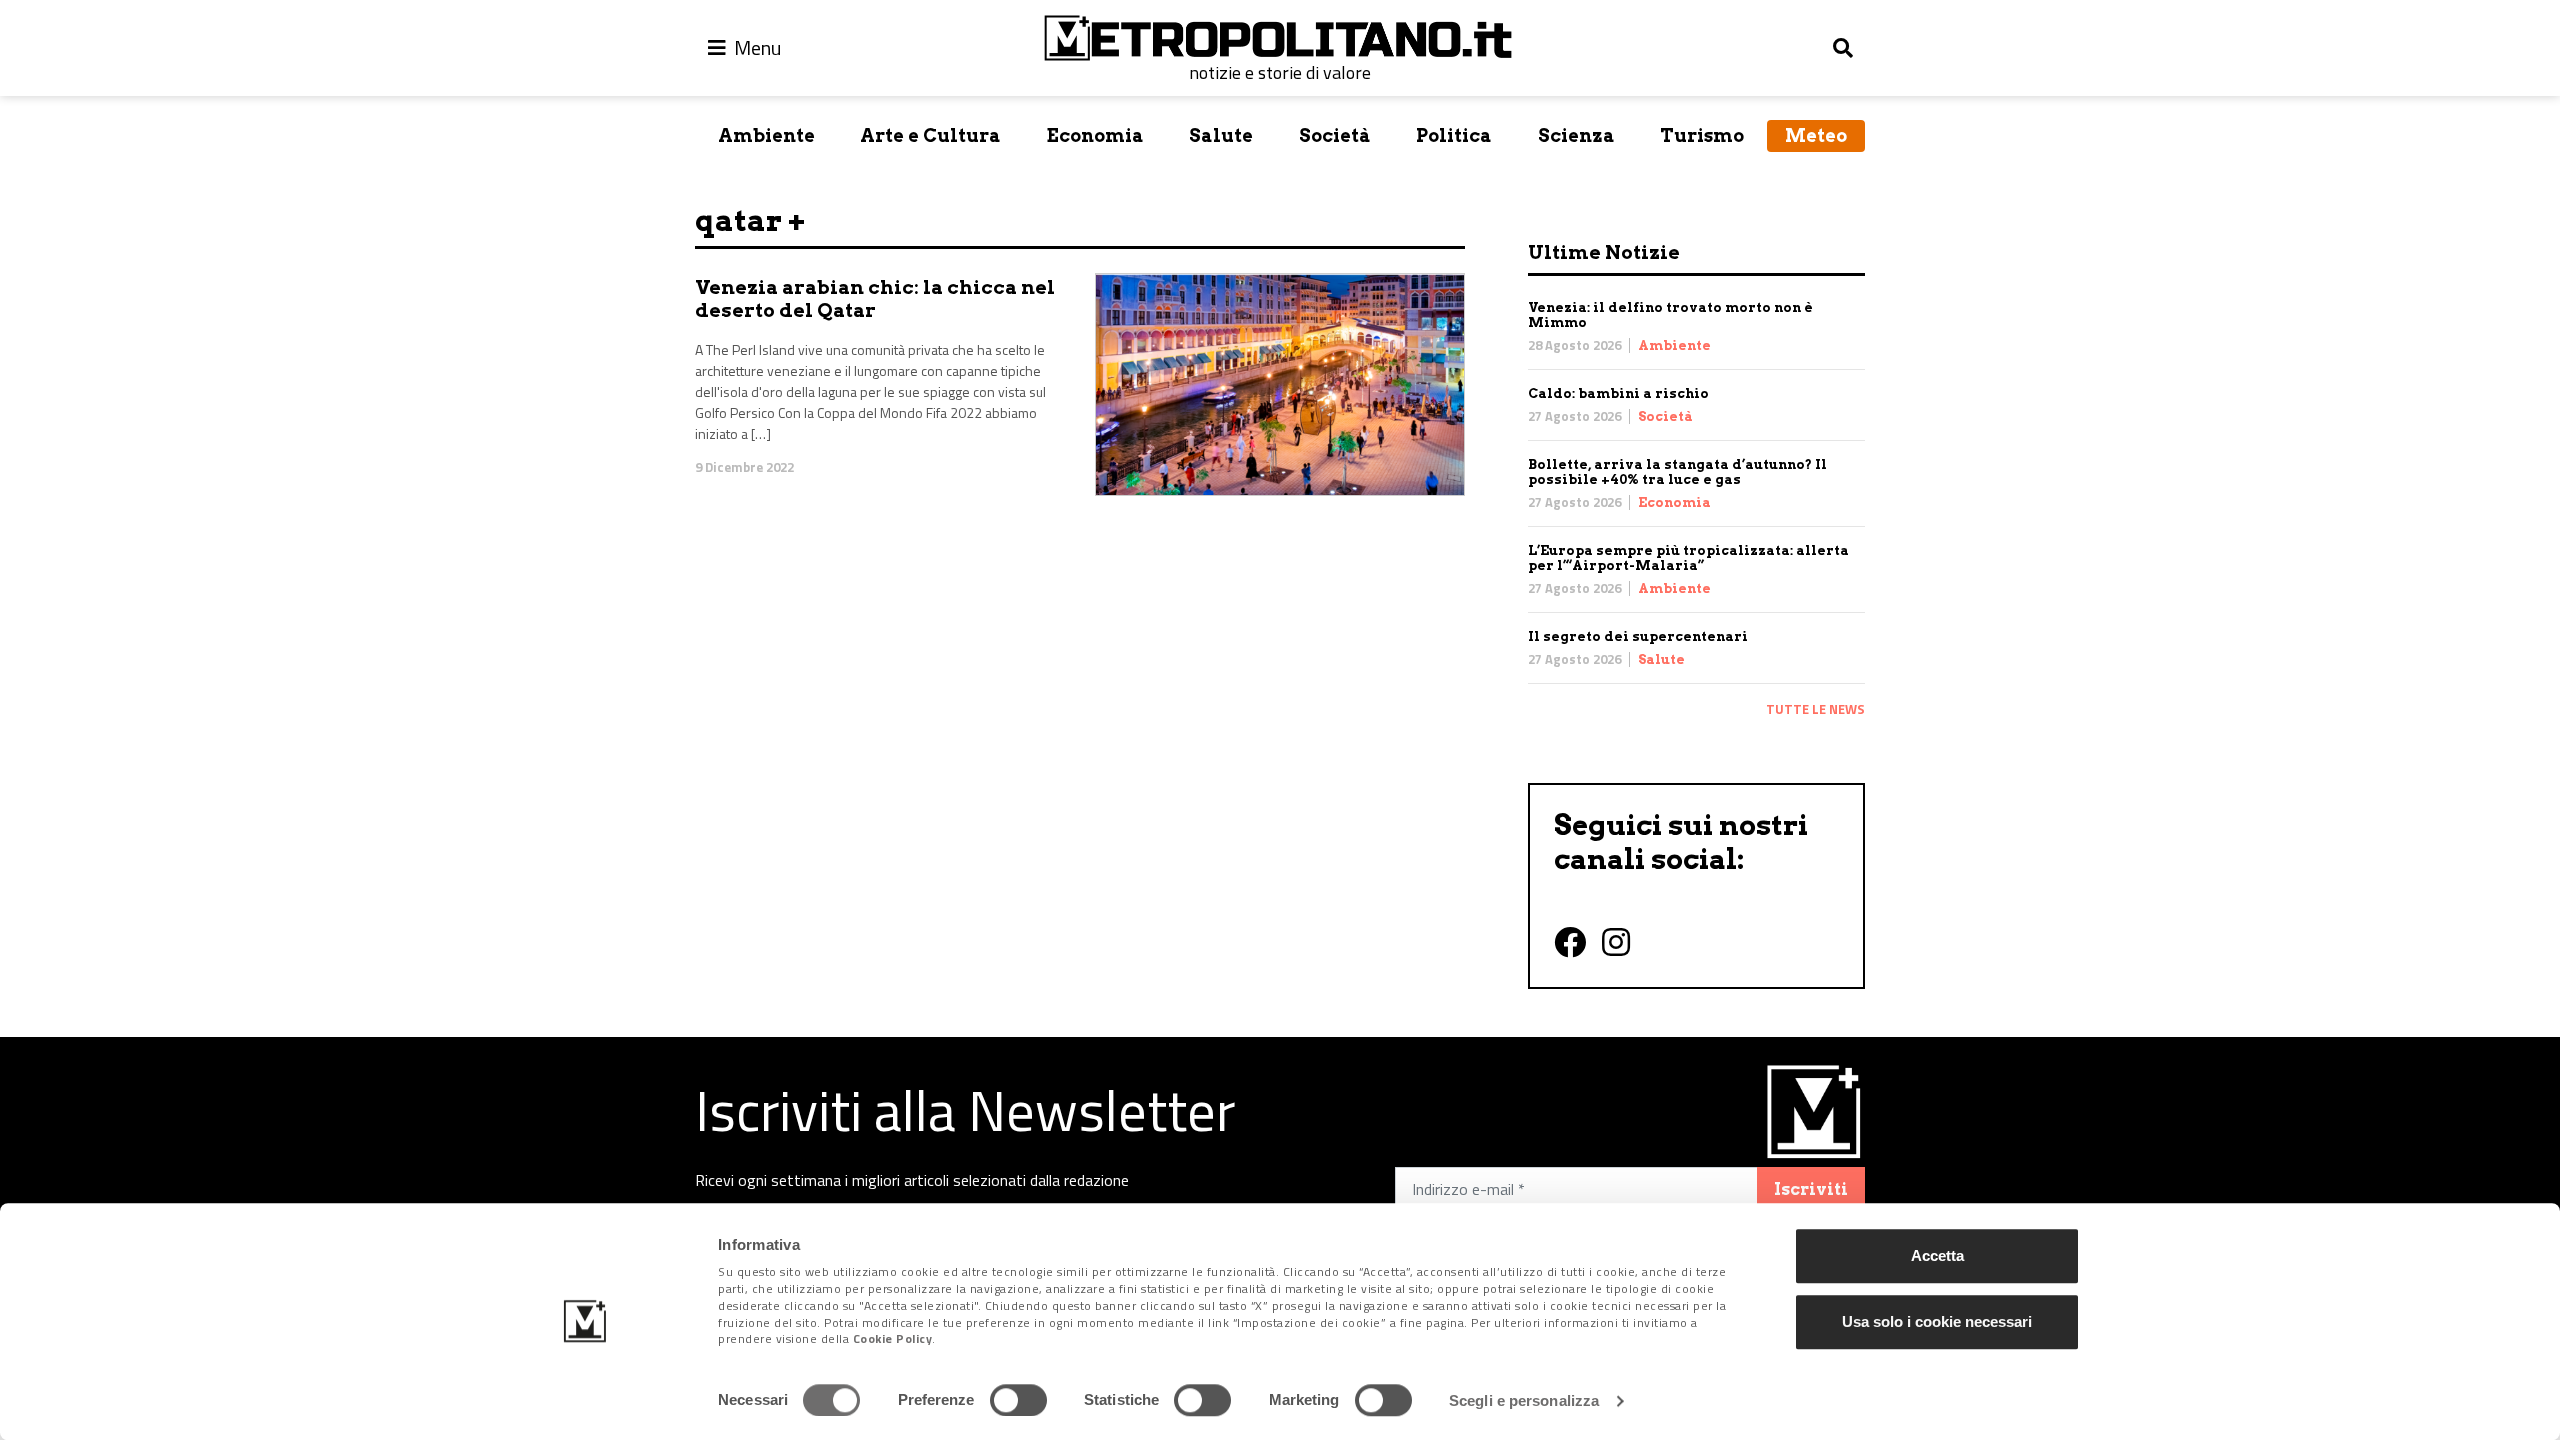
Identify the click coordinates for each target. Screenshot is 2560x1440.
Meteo (1816, 135)
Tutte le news (1815, 709)
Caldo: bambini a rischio (1618, 393)
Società (1335, 135)
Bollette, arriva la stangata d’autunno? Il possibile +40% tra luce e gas (1677, 472)
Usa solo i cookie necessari (1937, 1321)
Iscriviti (1811, 1189)
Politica (1454, 135)
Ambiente (766, 135)
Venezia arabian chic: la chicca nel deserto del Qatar (875, 299)
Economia (1095, 135)
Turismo (1702, 135)
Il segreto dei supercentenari (1638, 636)
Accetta (1937, 1255)
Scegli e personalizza (1524, 1400)
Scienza (1576, 135)
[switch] (1018, 1400)
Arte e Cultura (930, 135)
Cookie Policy (893, 1339)
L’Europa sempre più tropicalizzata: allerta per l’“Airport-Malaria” (1688, 558)
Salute (1221, 135)
